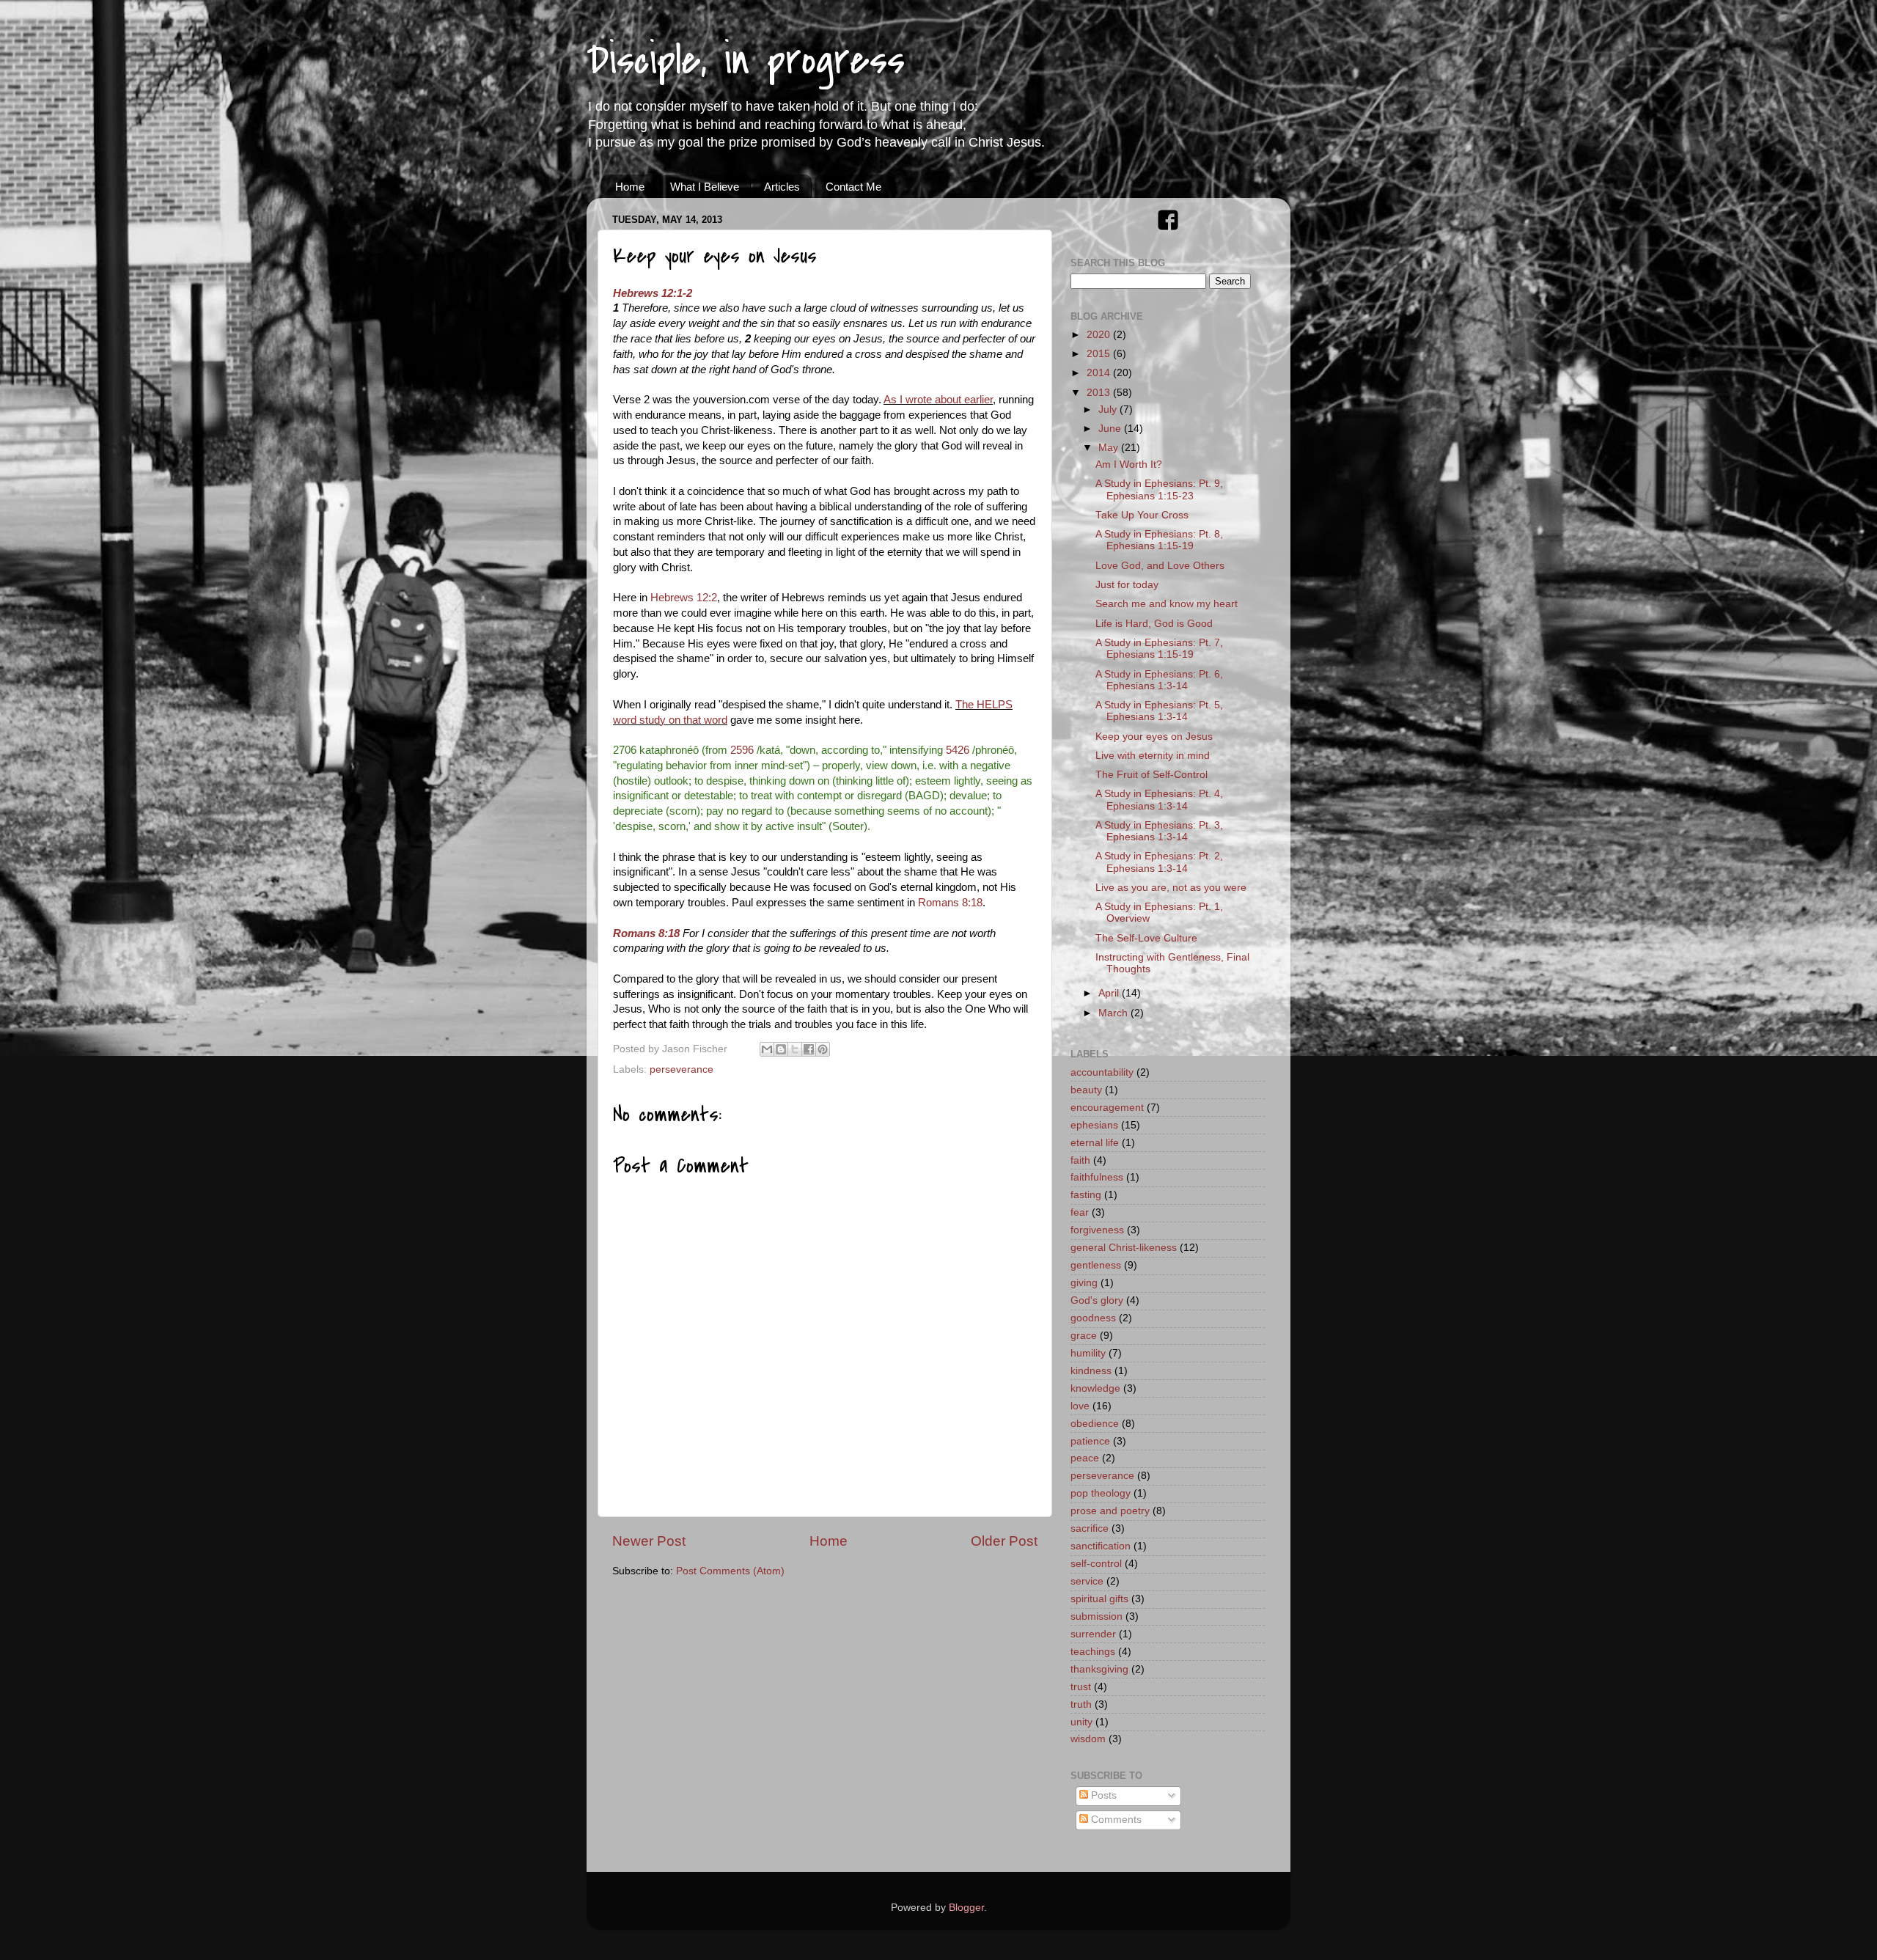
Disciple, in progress (746, 60)
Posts (1102, 1795)
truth (1081, 1704)
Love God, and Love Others (1160, 566)
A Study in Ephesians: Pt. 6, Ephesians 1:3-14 (1159, 680)
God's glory (1097, 1300)
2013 (1100, 393)
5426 (958, 750)
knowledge (1095, 1388)
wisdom (1088, 1739)
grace (1084, 1336)
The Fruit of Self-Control (1151, 775)
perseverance (682, 1069)
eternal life (1095, 1143)
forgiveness (1097, 1230)
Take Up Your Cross (1142, 515)
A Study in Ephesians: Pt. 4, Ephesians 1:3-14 (1159, 800)
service (1087, 1581)
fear (1080, 1212)
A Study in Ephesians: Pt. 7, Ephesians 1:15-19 (1159, 649)
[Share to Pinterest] (823, 1049)
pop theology (1101, 1493)
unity (1081, 1722)
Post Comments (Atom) (730, 1571)
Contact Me (853, 187)
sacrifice (1090, 1528)
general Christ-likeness (1124, 1248)
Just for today (1127, 585)
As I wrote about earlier (938, 400)
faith (1080, 1160)
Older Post (1004, 1541)
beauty (1086, 1090)
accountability (1102, 1072)
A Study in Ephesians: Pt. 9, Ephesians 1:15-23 (1159, 489)
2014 (1100, 373)
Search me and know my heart (1167, 604)
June (1111, 429)
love (1080, 1406)
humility (1088, 1353)
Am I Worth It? (1129, 465)
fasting (1086, 1195)
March (1114, 1013)
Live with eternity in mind (1153, 756)
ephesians (1094, 1125)
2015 (1100, 354)
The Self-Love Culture (1146, 938)
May (1110, 448)
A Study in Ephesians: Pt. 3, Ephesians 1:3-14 (1159, 831)
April (1110, 993)
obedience (1095, 1424)
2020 (1100, 335)
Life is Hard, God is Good (1154, 624)
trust (1081, 1687)
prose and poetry (1110, 1511)
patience (1090, 1441)
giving (1084, 1283)
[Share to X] (795, 1049)
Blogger (966, 1908)
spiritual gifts (1099, 1599)
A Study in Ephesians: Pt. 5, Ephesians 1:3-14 (1159, 711)
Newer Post (649, 1541)
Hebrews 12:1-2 (653, 293)
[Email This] (767, 1049)
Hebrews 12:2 (684, 598)
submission (1097, 1616)
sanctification (1101, 1546)
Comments (1115, 1820)
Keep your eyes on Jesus (1154, 737)
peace (1085, 1458)
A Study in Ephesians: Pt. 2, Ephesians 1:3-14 (1159, 862)
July (1109, 410)
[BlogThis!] (781, 1049)
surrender (1093, 1634)
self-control (1096, 1564)
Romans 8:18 (950, 903)
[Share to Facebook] (809, 1049)
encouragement (1107, 1108)
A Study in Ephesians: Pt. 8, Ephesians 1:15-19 (1159, 540)
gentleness (1096, 1265)
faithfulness (1097, 1177)
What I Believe (705, 187)
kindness (1091, 1371)
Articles (782, 187)
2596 (742, 750)
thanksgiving (1099, 1669)
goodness (1093, 1318)
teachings (1093, 1652)
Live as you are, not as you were (1171, 888)
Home (630, 187)
